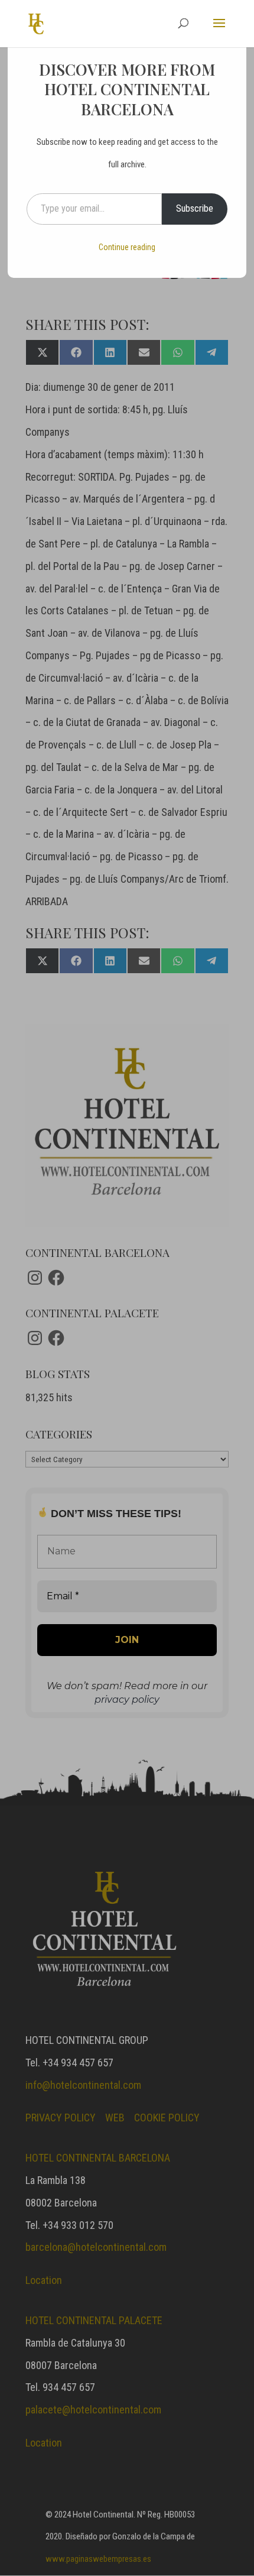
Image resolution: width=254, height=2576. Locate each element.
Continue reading (127, 247)
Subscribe (195, 208)
